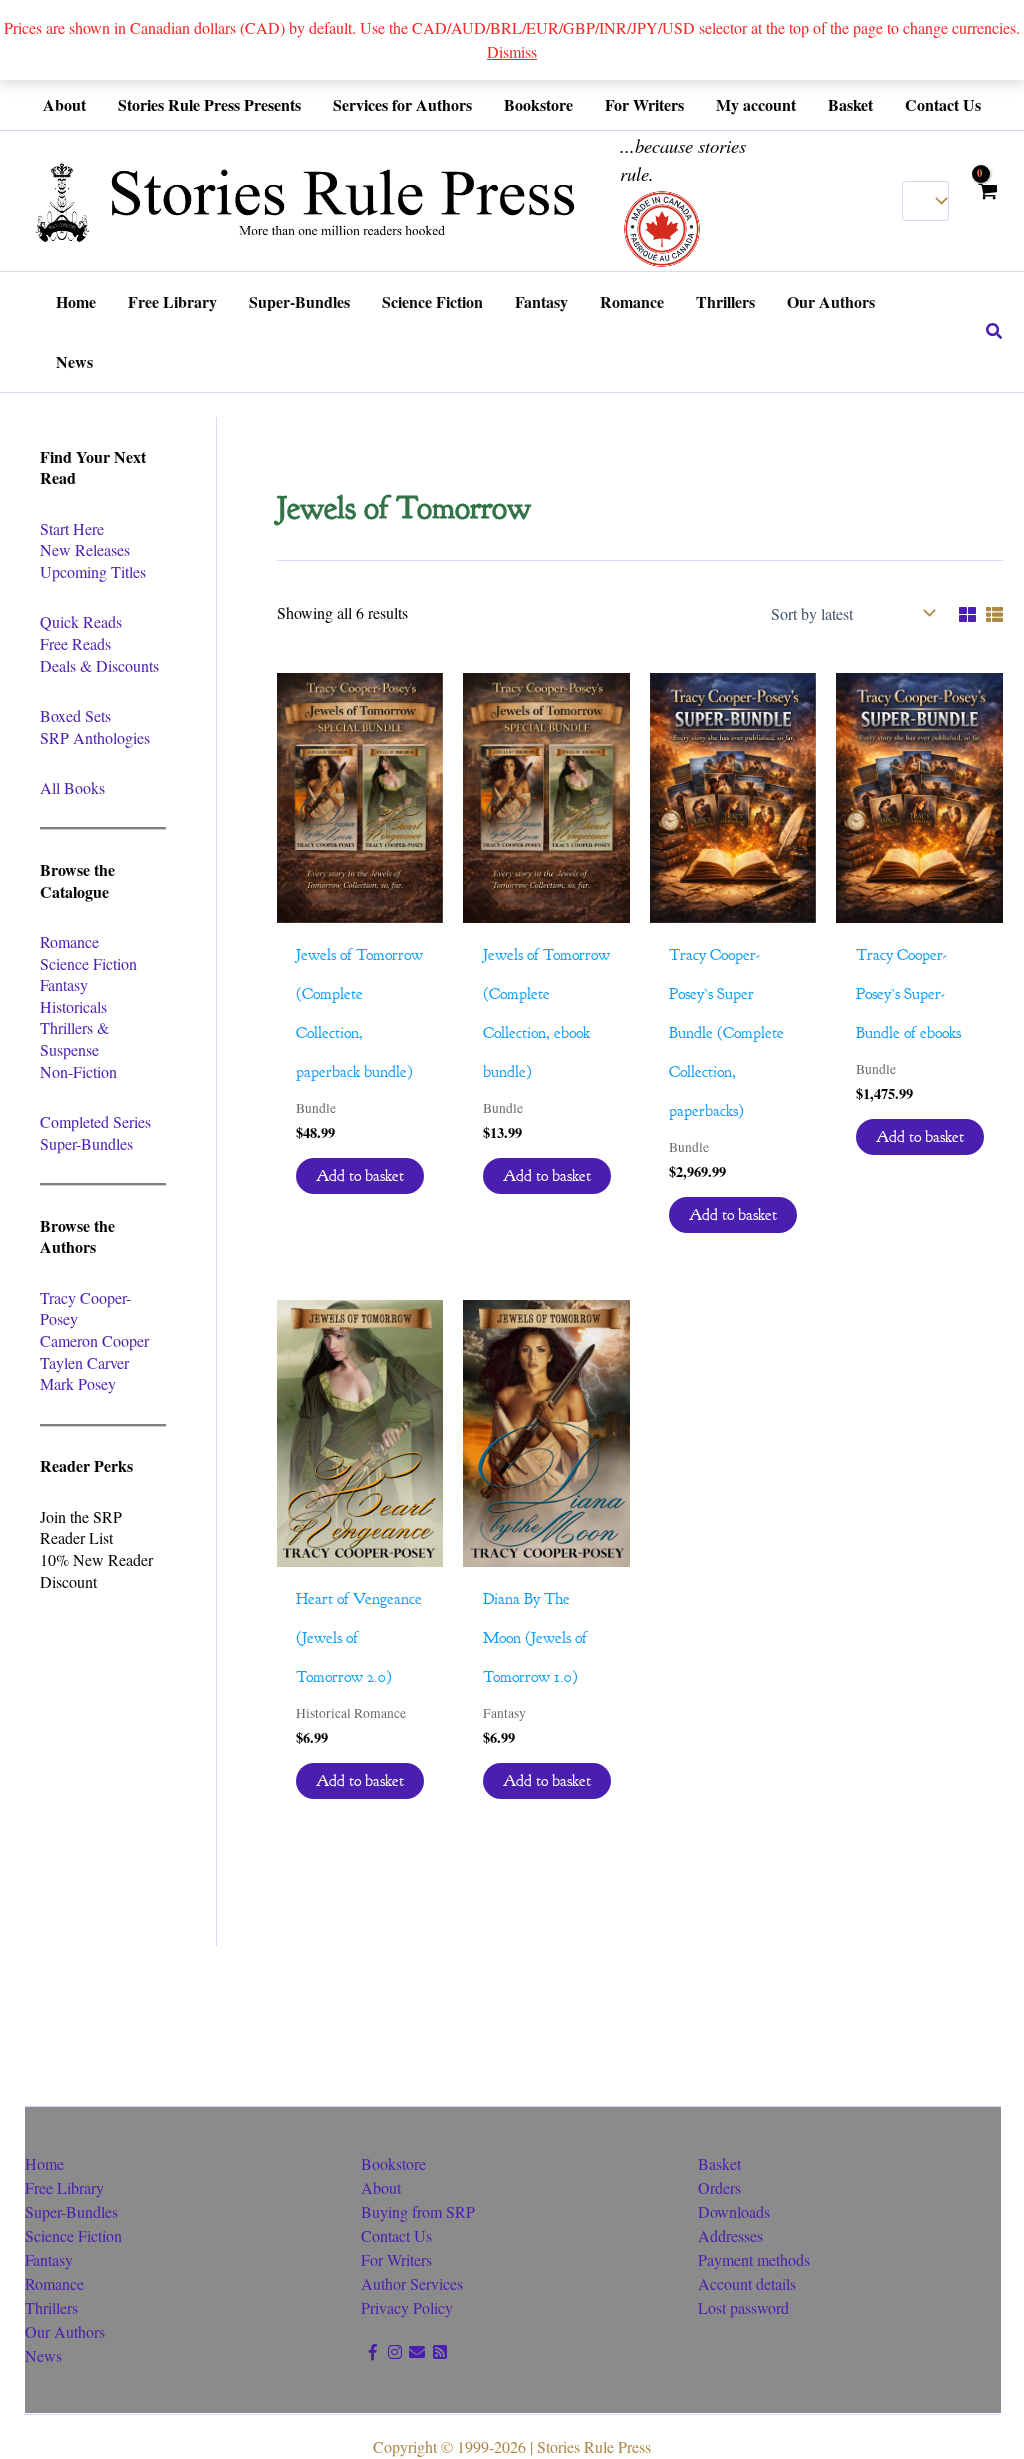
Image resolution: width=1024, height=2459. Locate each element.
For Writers (396, 2259)
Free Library (64, 2187)
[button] (995, 332)
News (43, 2355)
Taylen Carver (84, 1362)
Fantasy (64, 984)
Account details (747, 2283)
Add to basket (360, 1176)
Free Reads (75, 643)
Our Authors (65, 2331)
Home (44, 2163)
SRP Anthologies (95, 737)
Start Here (72, 528)
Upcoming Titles (93, 571)
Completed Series (95, 1121)
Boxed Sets (75, 715)
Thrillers (51, 2307)
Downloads (734, 2211)
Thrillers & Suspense (74, 1038)
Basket (719, 2163)
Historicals (73, 1006)
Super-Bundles (86, 1143)
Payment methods (754, 2259)
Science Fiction (88, 963)
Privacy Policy (407, 2307)
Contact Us (396, 2235)
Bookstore (393, 2163)
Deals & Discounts (99, 665)
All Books (72, 787)
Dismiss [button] (512, 51)
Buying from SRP (418, 2211)
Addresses (730, 2235)
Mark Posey (78, 1383)
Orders (719, 2187)
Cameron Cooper (94, 1340)
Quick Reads (81, 621)
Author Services (412, 2283)
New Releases (85, 549)
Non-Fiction (78, 1071)
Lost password (743, 2307)
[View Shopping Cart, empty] (986, 200)
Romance (69, 941)
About (381, 2187)
